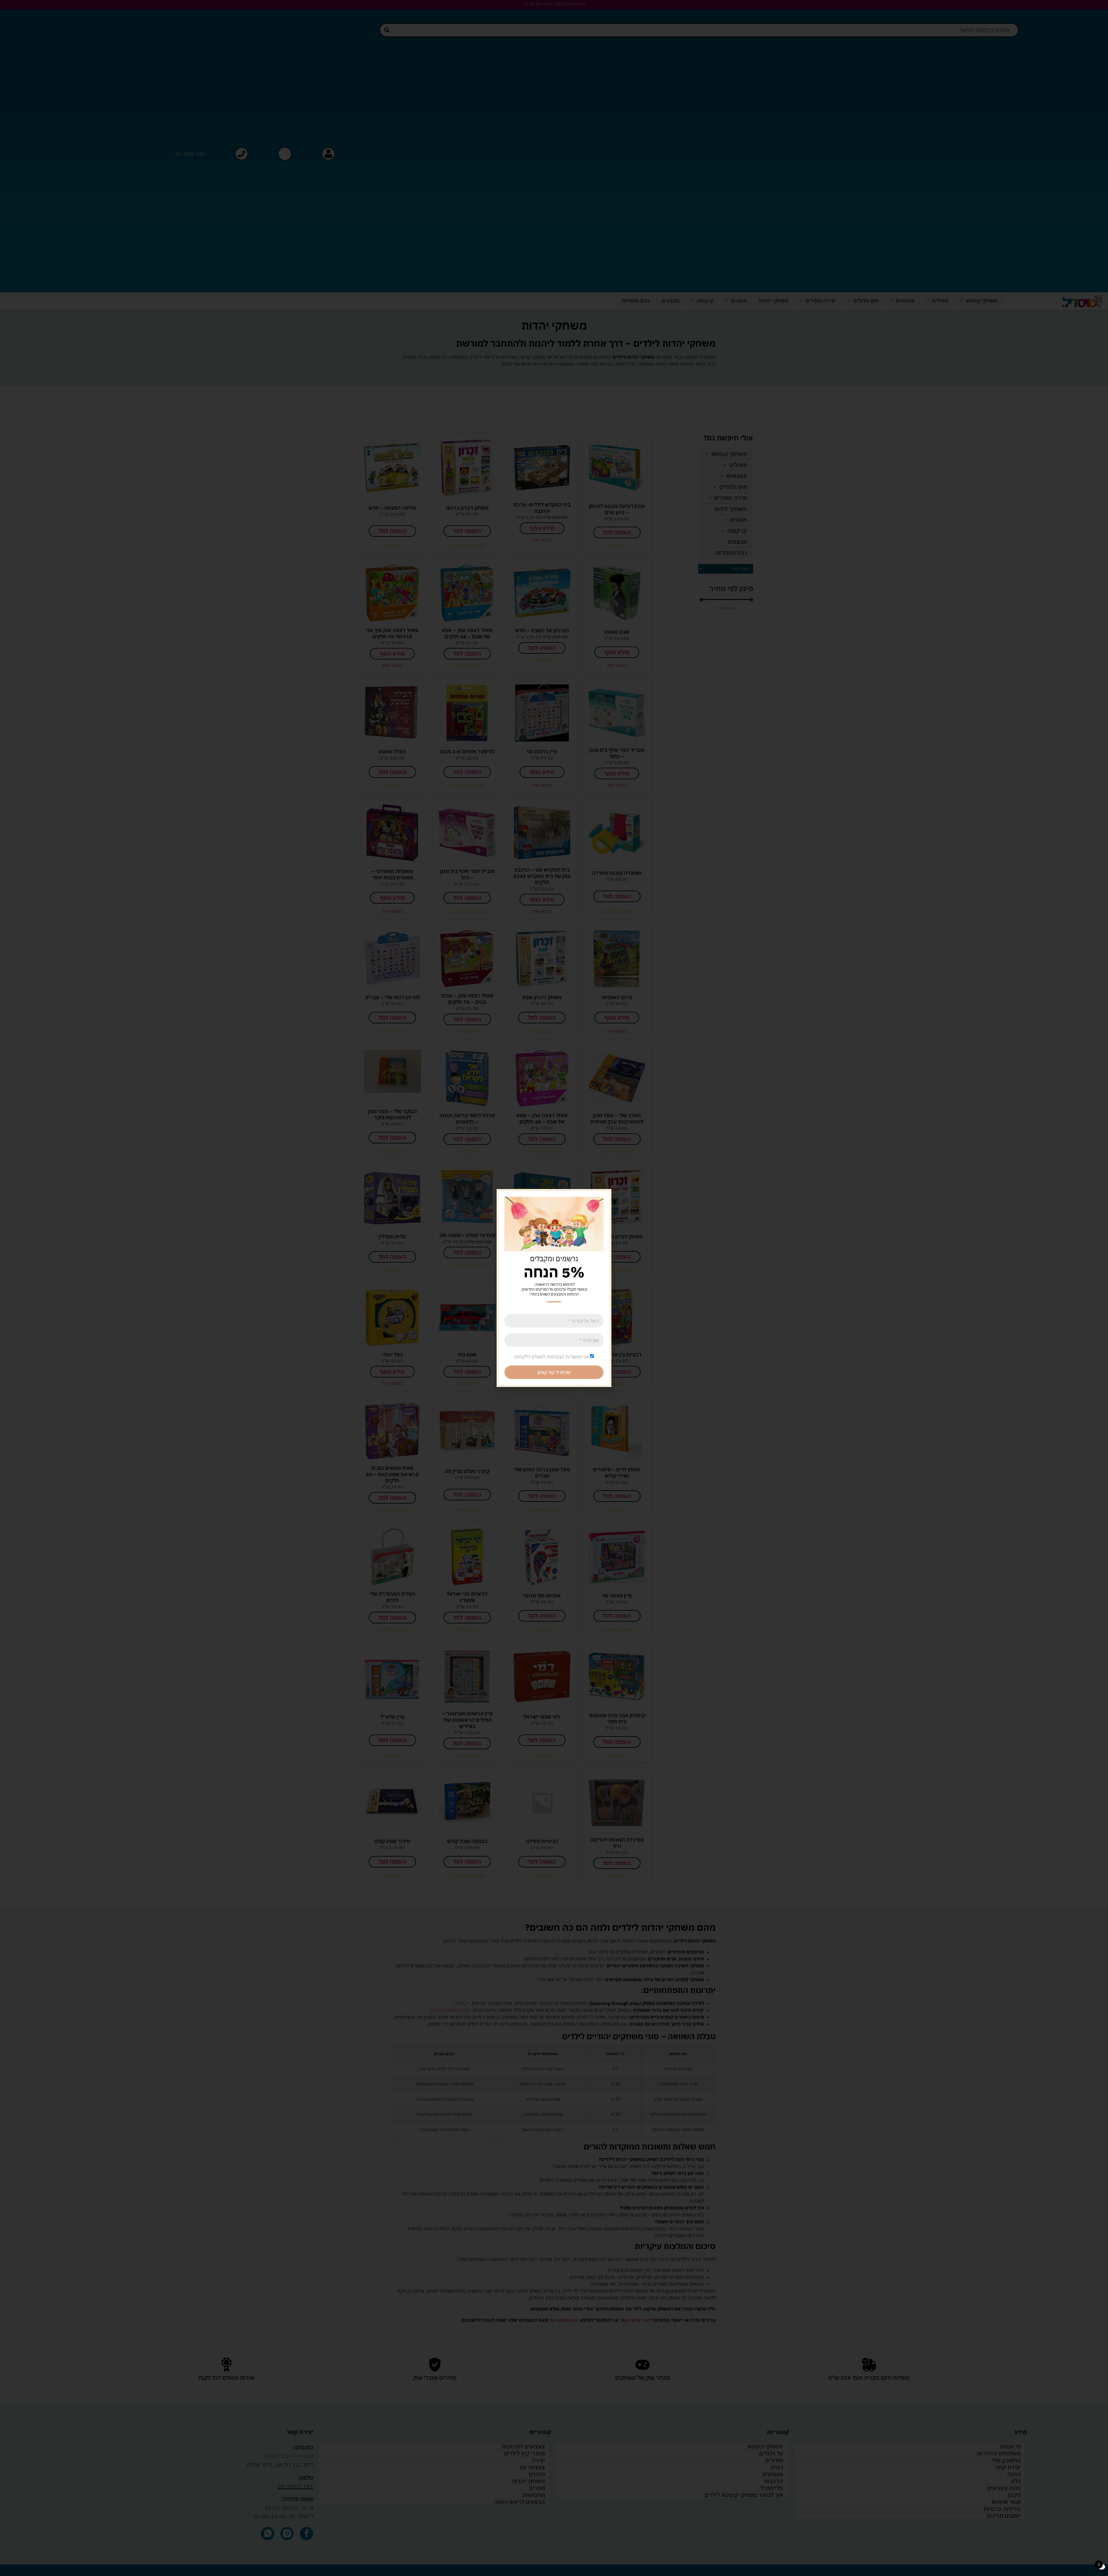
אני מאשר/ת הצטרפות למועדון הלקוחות (552, 1357)
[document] (554, 1288)
